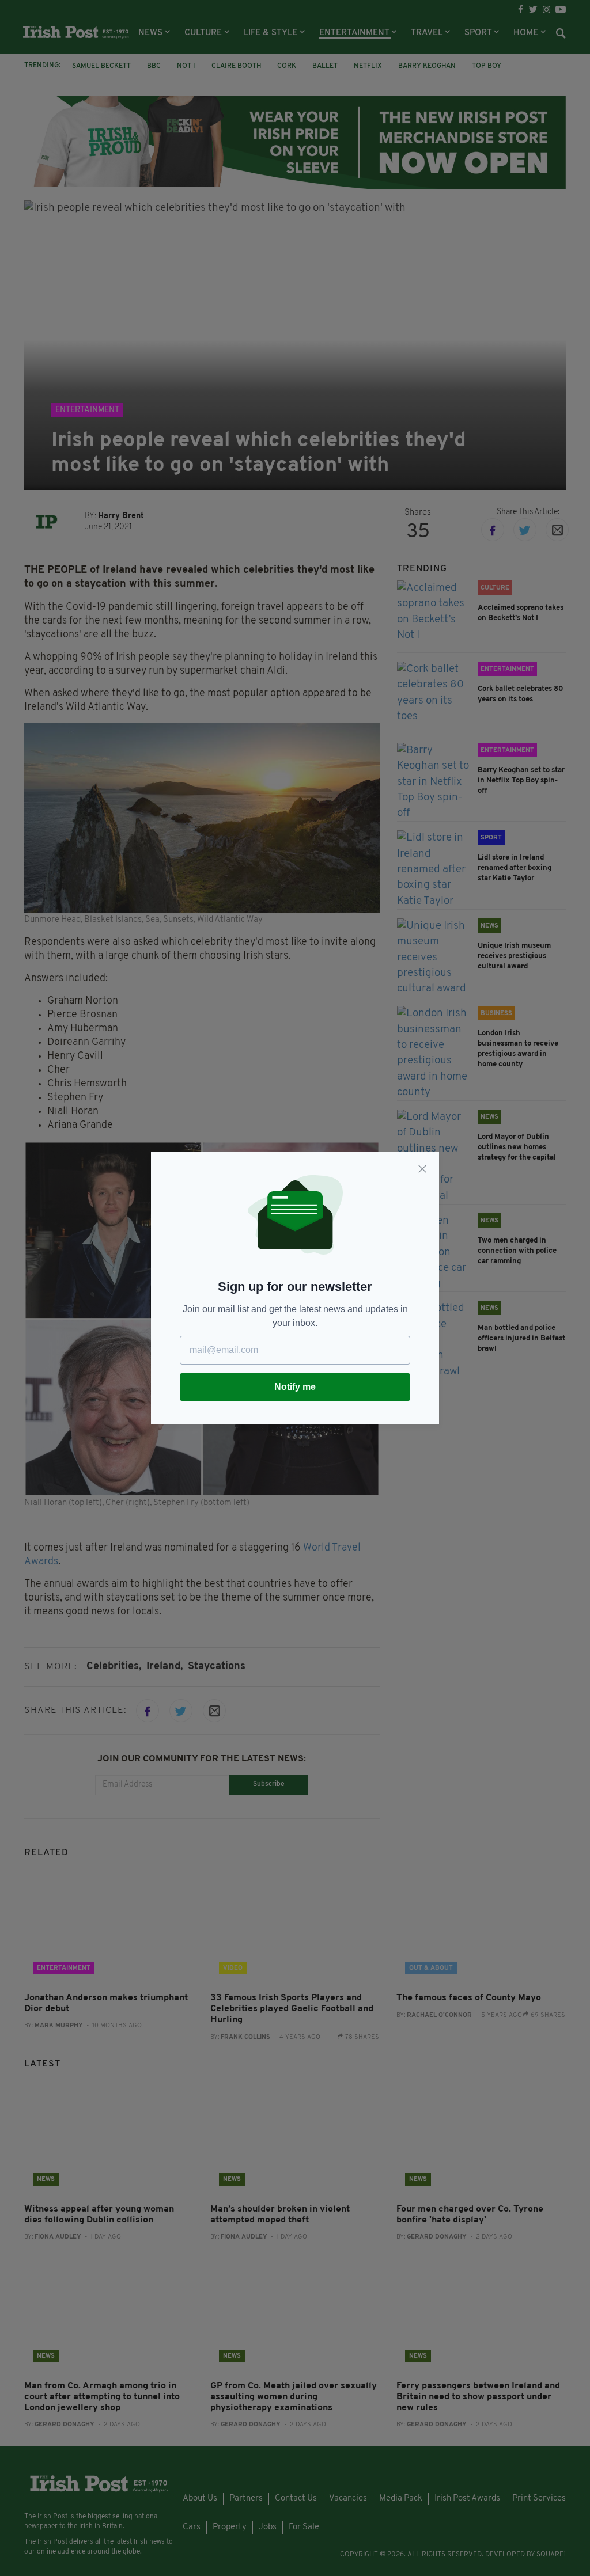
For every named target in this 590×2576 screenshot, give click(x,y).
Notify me (295, 1387)
